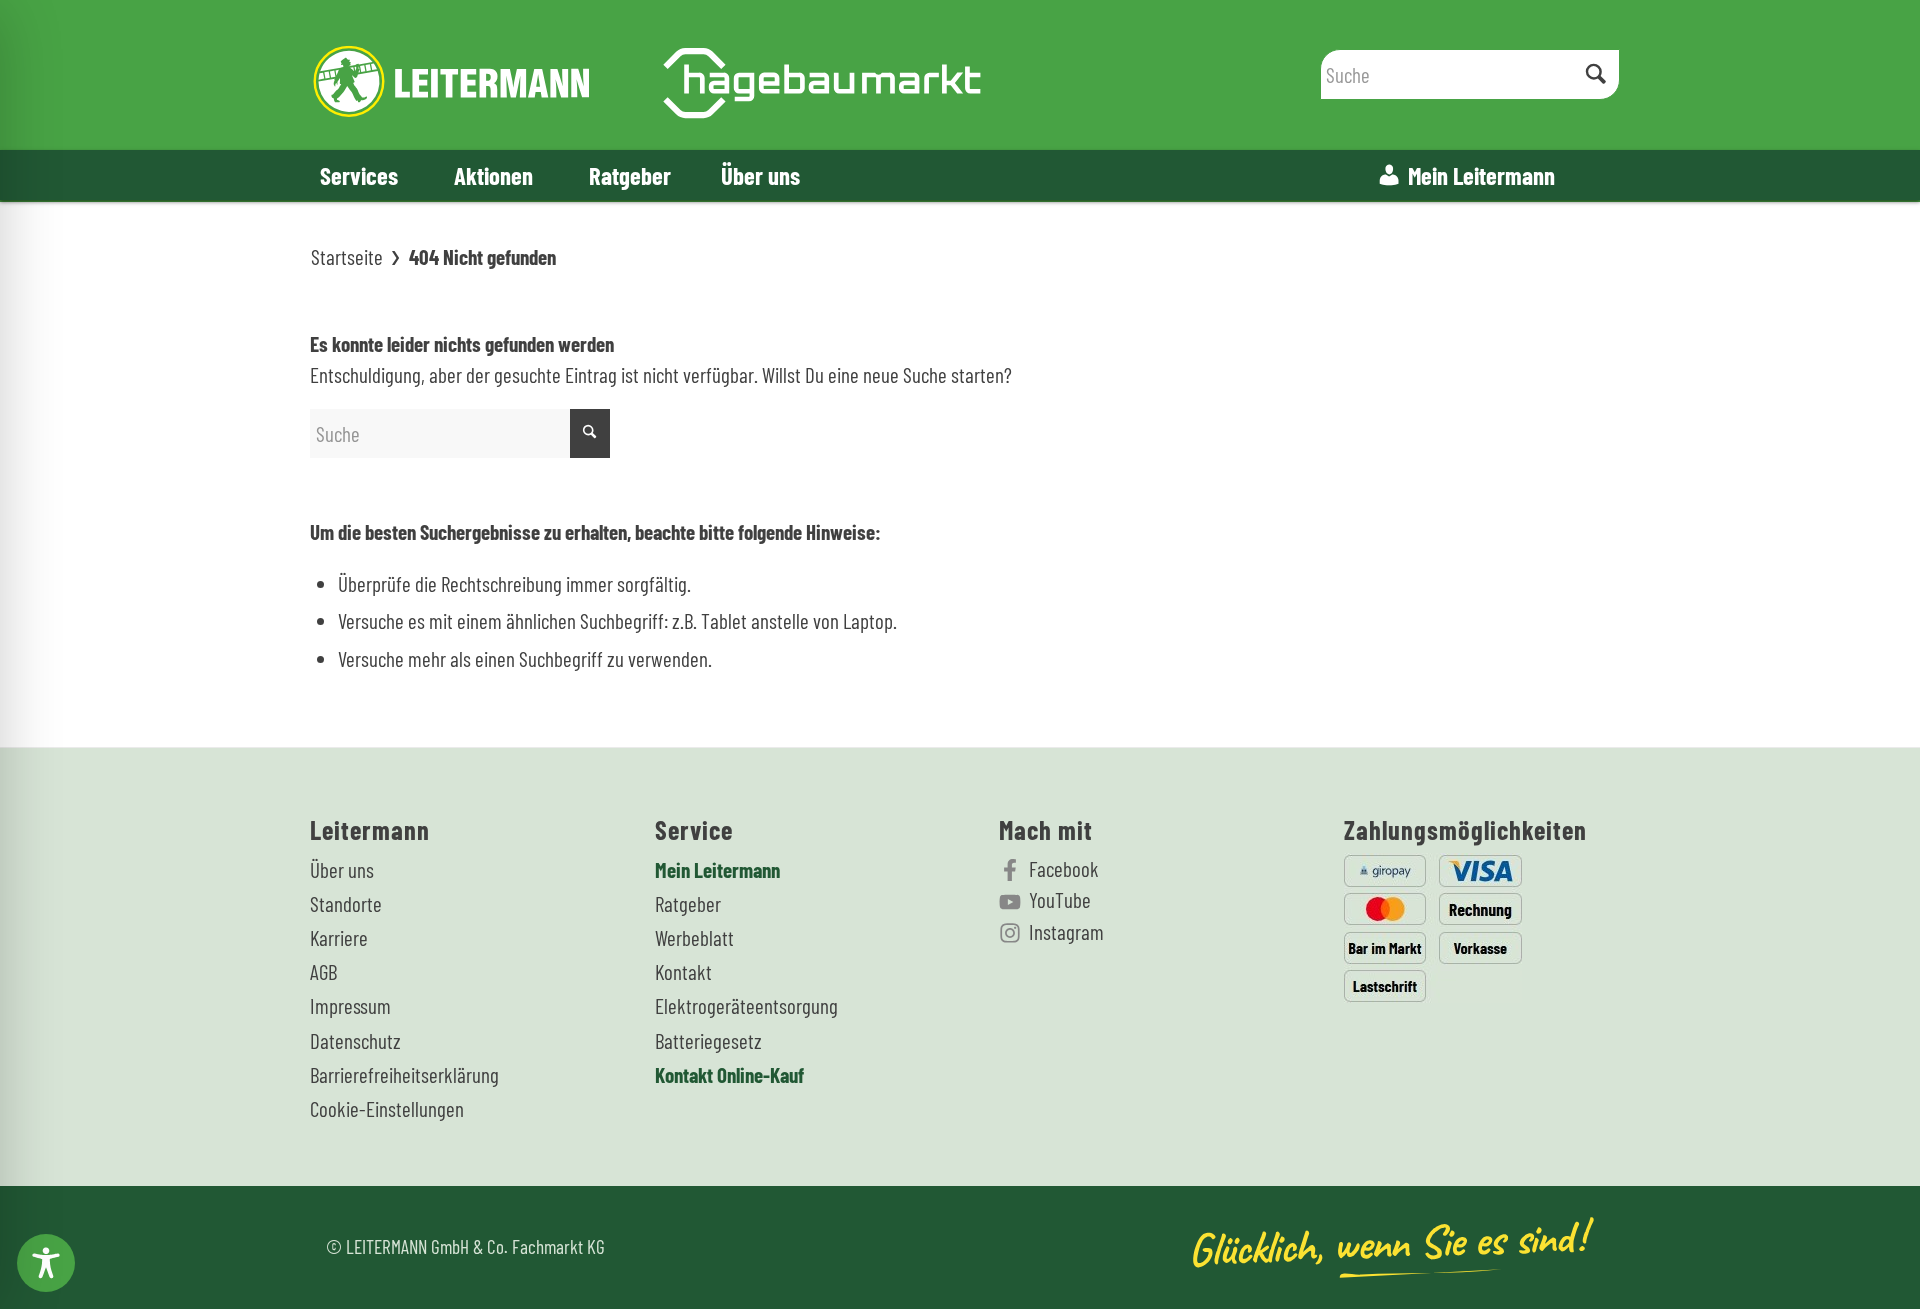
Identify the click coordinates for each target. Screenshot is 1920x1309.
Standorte (346, 903)
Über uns (760, 175)
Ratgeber (630, 175)
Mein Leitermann (1481, 175)
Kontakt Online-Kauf (729, 1074)
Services (359, 175)
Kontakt (683, 971)
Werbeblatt (694, 937)
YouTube (1060, 899)
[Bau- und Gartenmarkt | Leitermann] (647, 75)
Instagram (1066, 931)
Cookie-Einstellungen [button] (387, 1108)
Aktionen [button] (493, 175)
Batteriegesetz (708, 1040)
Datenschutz (355, 1040)
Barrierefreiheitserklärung (404, 1074)
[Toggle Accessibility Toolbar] (46, 1263)
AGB (323, 971)
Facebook (1064, 868)
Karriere (339, 937)
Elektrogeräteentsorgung (746, 1005)
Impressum (350, 1005)
